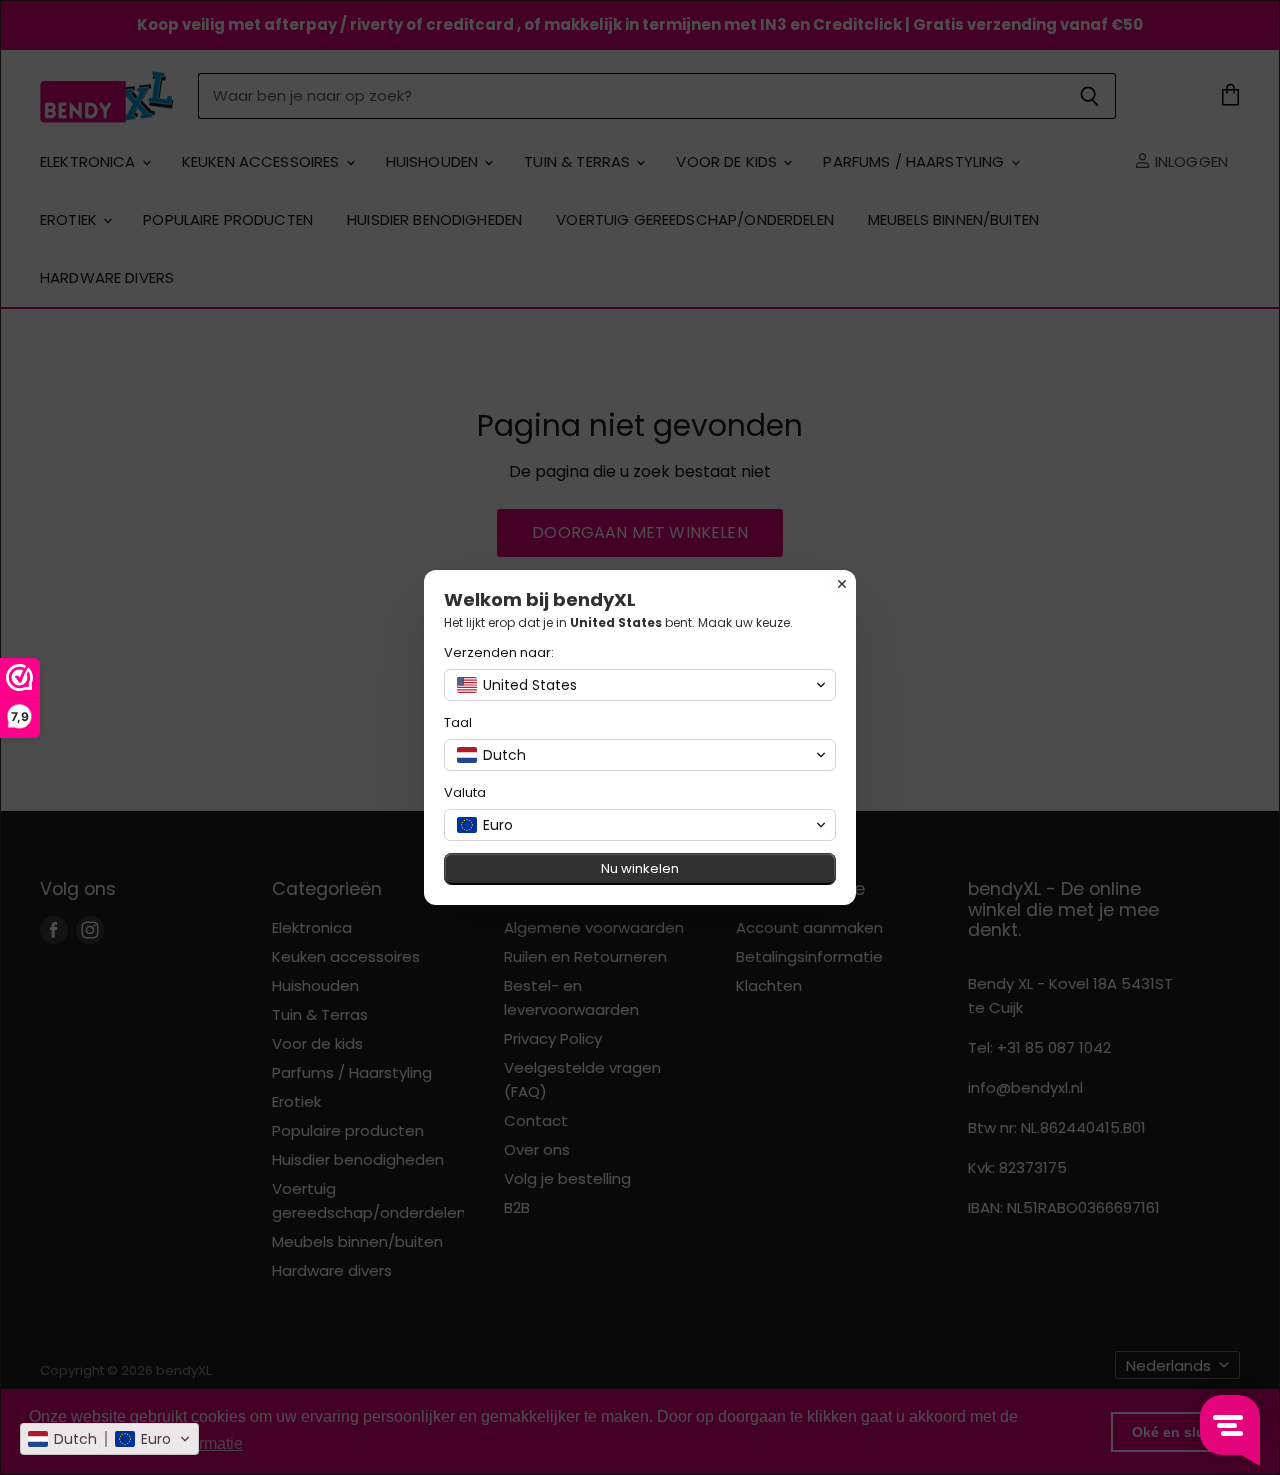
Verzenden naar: (499, 652)
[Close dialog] (842, 584)
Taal (458, 722)
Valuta (465, 792)
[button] (109, 1439)
